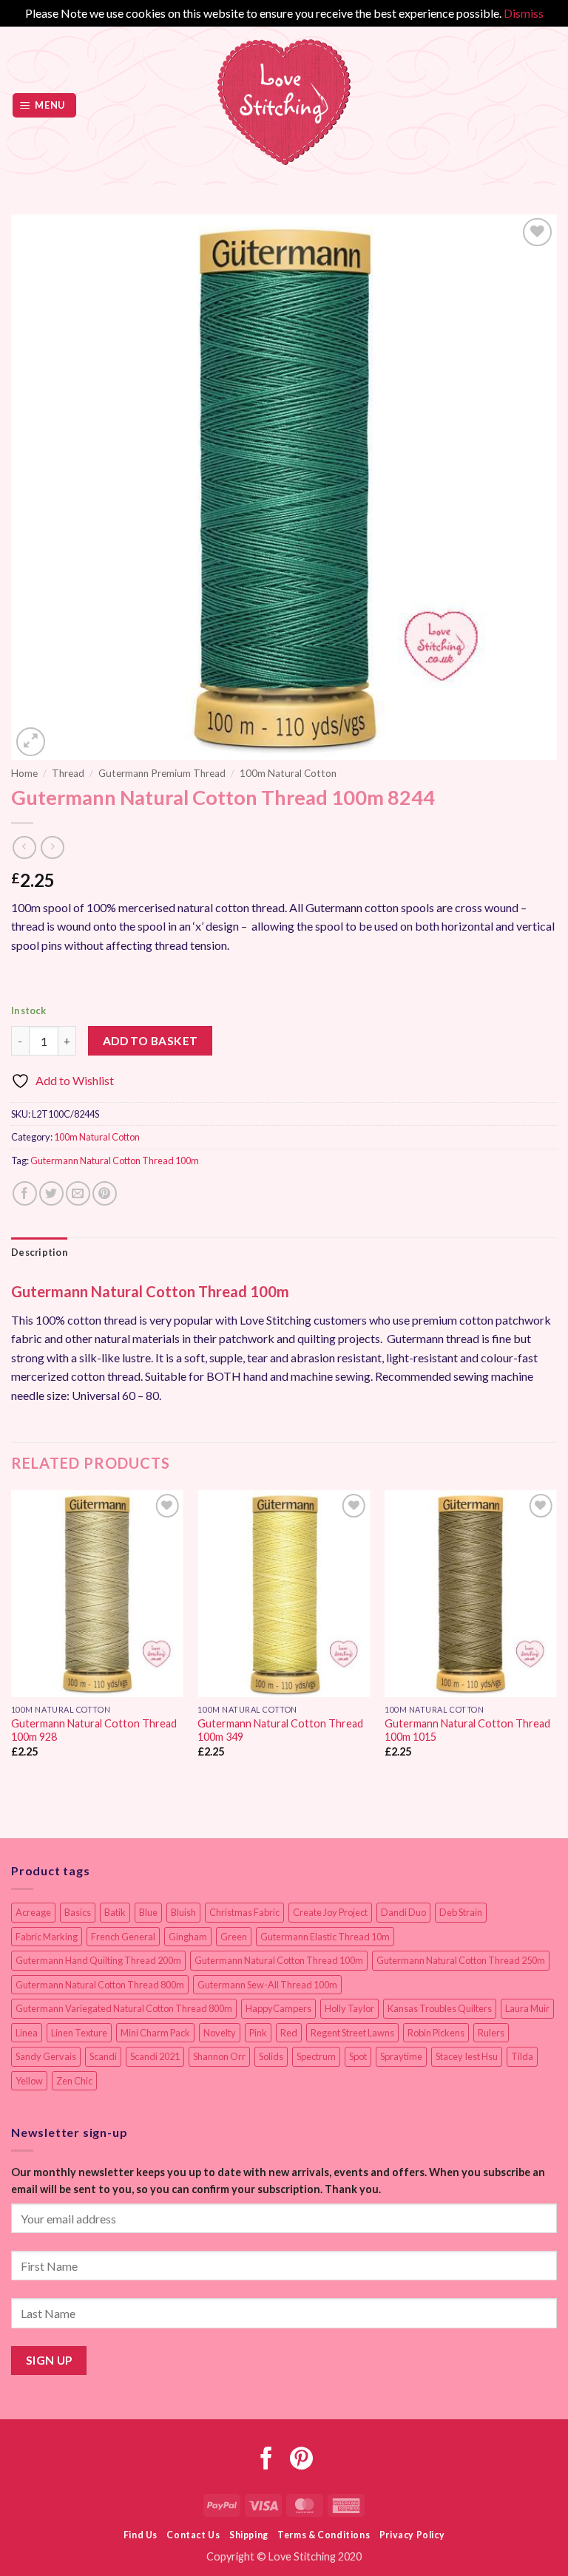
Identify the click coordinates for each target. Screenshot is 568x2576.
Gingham (188, 1937)
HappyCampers (278, 2008)
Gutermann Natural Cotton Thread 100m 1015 (467, 1730)
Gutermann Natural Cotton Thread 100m (115, 1160)
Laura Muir (527, 2008)
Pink (258, 2033)
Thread (68, 773)
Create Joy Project (330, 1912)
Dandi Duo (403, 1912)
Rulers (491, 2033)
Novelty (220, 2033)
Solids (271, 2056)
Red (289, 2033)
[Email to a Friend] (78, 1193)
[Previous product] (52, 847)
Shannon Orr (219, 2056)
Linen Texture (79, 2033)
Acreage (33, 1912)
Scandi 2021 (155, 2056)
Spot (358, 2056)
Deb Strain (461, 1912)
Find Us (141, 2535)
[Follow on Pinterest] (301, 2460)
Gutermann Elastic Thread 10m (325, 1937)
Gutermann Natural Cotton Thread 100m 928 (94, 1730)
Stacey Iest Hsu (467, 2056)
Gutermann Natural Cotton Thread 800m (100, 1985)
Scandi (103, 2056)
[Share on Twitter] (51, 1193)
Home (24, 773)
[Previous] (12, 1637)
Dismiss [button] (524, 13)
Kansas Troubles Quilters (440, 2008)
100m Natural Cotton (288, 773)
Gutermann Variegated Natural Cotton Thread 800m (124, 2008)
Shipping (249, 2535)
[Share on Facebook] (25, 1193)
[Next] (556, 1637)
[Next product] (24, 847)
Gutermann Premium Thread (162, 773)
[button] (45, 105)
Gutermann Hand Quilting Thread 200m (98, 1960)
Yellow (29, 2081)
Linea (27, 2033)
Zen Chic (74, 2081)
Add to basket (151, 1041)
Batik (115, 1912)
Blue (148, 1912)
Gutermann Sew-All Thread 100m (267, 1985)
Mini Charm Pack (155, 2033)
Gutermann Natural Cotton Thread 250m (461, 1960)
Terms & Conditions (324, 2535)
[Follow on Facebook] (267, 2460)
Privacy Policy (412, 2535)
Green (234, 1937)
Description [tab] (39, 1252)
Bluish (183, 1912)
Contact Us (193, 2535)
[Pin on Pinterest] (105, 1193)
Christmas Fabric (244, 1912)
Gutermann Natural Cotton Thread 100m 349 (280, 1730)
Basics (78, 1912)
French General (123, 1937)
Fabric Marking (47, 1937)
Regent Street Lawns (352, 2033)
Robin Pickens (436, 2033)
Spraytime (401, 2056)
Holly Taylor (349, 2008)
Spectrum (316, 2056)
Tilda (522, 2056)
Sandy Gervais (46, 2056)
